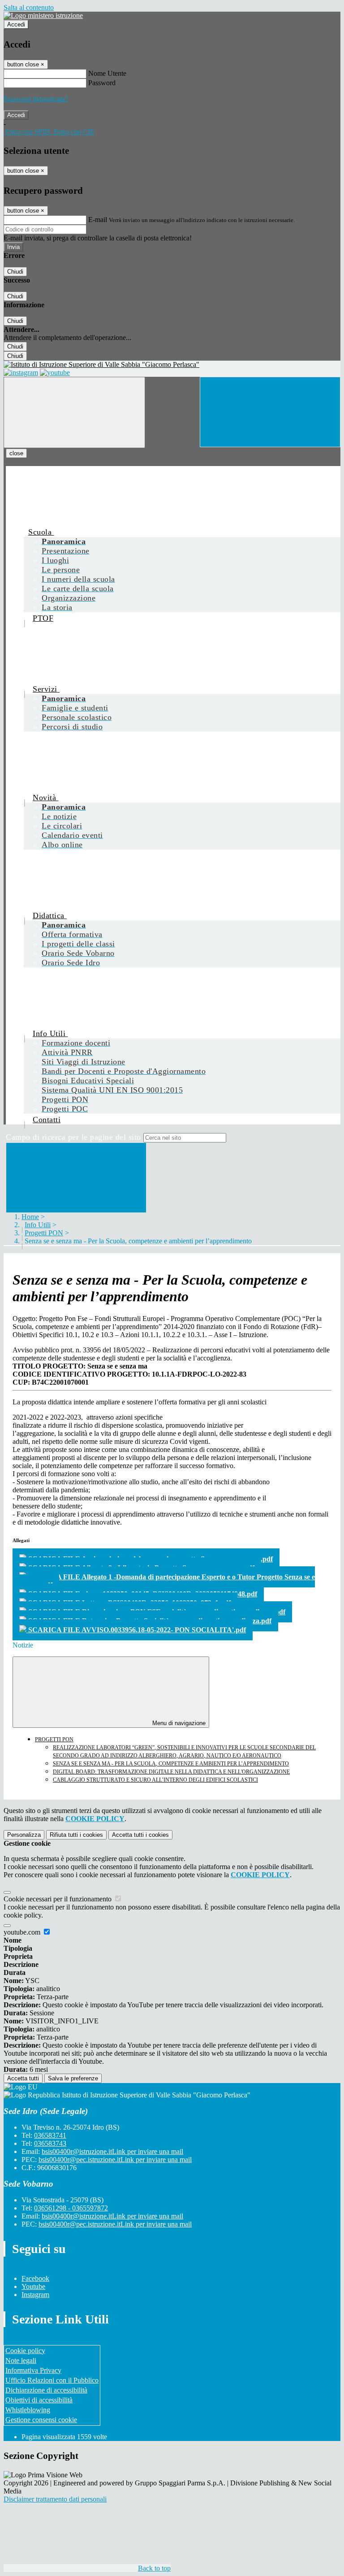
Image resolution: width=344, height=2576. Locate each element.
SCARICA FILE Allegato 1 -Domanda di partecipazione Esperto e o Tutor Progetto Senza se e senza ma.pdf (164, 1581)
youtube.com (23, 1932)
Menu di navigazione (178, 1723)
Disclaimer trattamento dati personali (55, 2499)
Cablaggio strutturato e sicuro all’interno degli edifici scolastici (155, 1780)
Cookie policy (25, 2351)
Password (102, 83)
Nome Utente (107, 73)
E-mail (98, 220)
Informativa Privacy (33, 2370)
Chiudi (15, 272)
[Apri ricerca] (270, 412)
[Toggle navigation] (74, 412)
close (16, 453)
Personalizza (24, 1835)
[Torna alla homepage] (172, 365)
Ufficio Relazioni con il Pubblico (52, 2380)
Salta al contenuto (29, 7)
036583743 (50, 2143)
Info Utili (38, 1225)
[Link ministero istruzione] (43, 15)
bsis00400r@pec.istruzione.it (115, 2160)
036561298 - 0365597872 (71, 2208)
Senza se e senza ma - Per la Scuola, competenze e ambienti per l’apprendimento (171, 1764)
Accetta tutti (140, 1835)
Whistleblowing (28, 2410)
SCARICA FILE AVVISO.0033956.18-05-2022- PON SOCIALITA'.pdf (136, 1630)
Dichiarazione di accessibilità (46, 2390)
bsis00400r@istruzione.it (112, 2151)
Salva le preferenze (73, 2078)
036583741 (50, 2135)
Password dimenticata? (36, 99)
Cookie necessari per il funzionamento (58, 1899)
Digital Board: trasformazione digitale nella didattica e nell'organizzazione (171, 1772)
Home (30, 1217)
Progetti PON (44, 1233)
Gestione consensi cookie (41, 2420)
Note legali (21, 2360)
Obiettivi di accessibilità (39, 2400)
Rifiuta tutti (76, 1835)
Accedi (16, 24)
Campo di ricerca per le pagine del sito (73, 1137)
